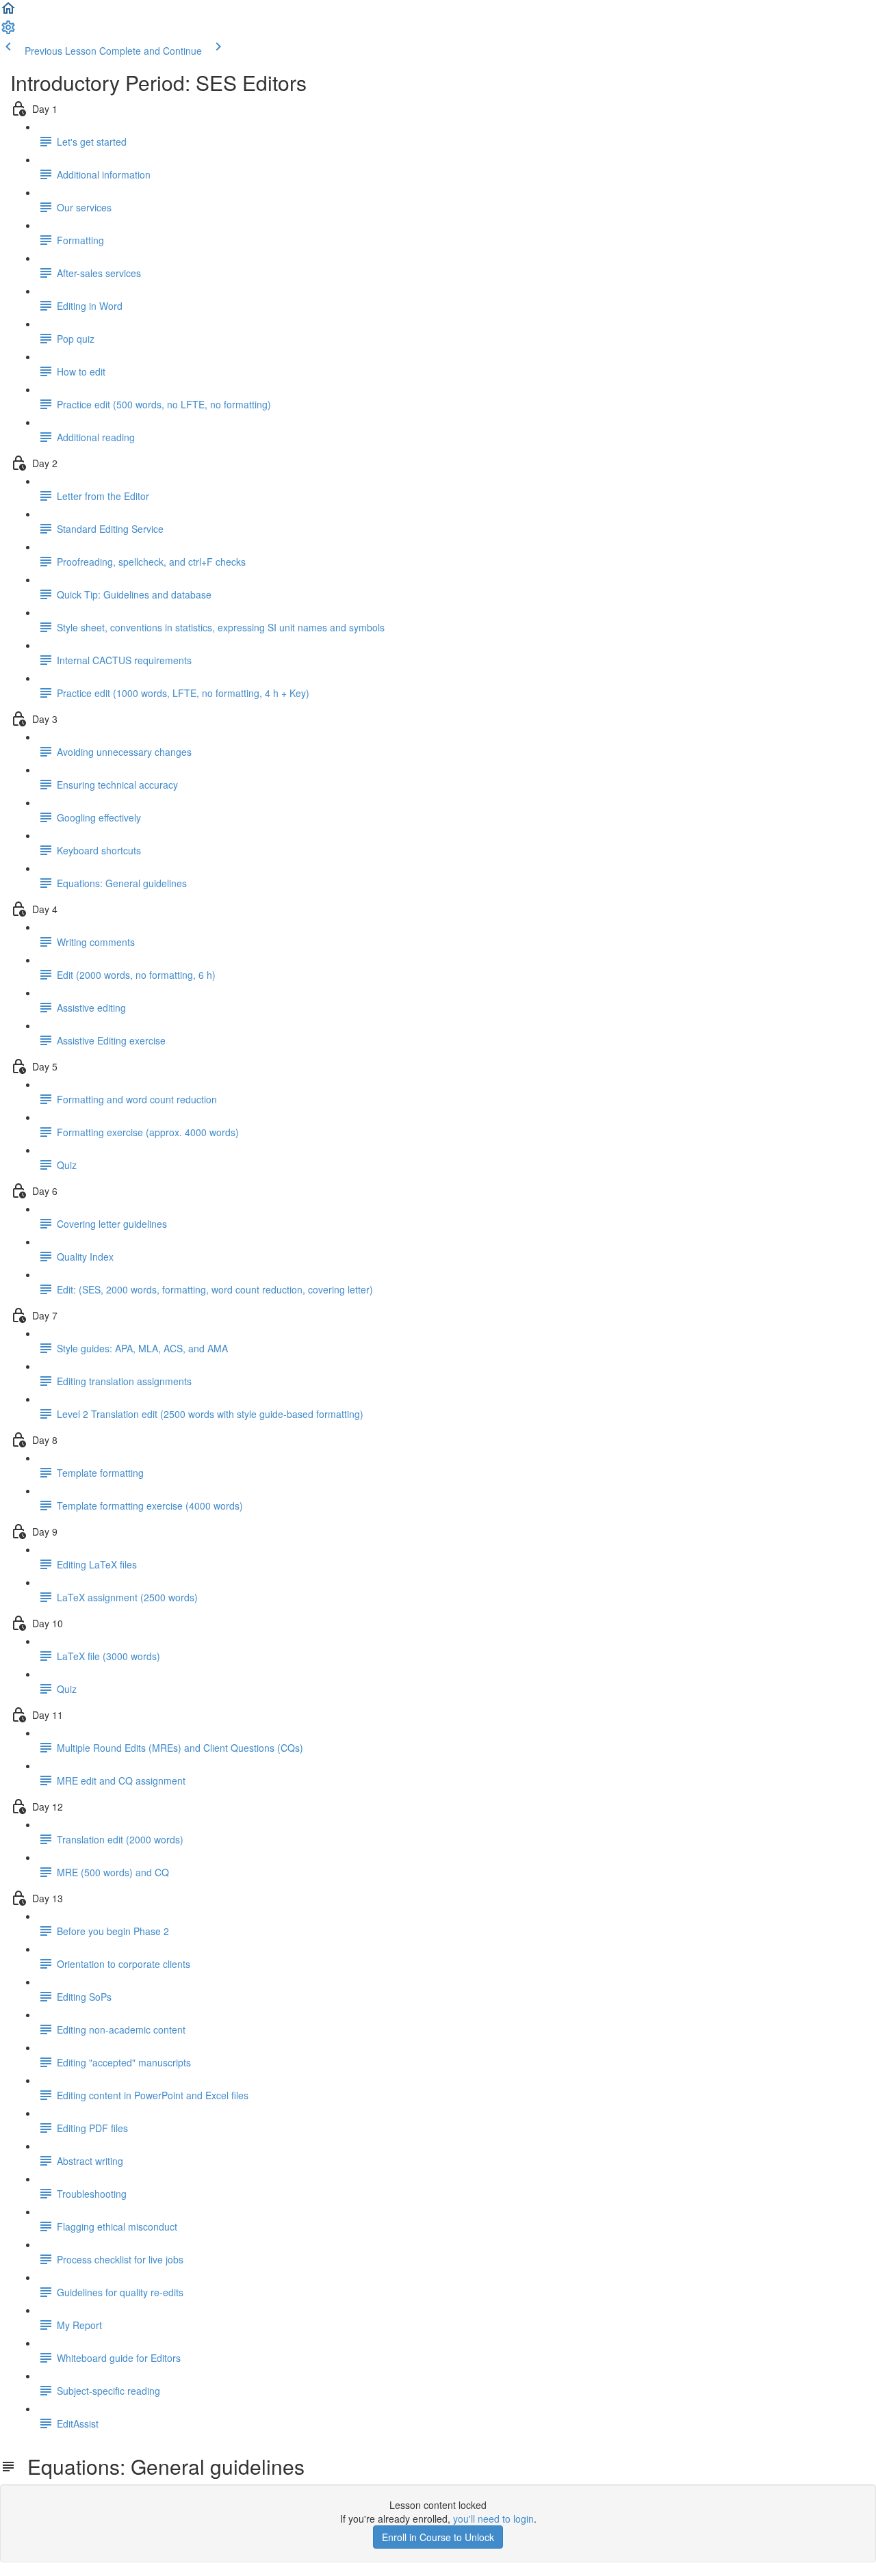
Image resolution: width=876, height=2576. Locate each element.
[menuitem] (8, 31)
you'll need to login (493, 2519)
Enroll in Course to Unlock (438, 2537)
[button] (8, 12)
